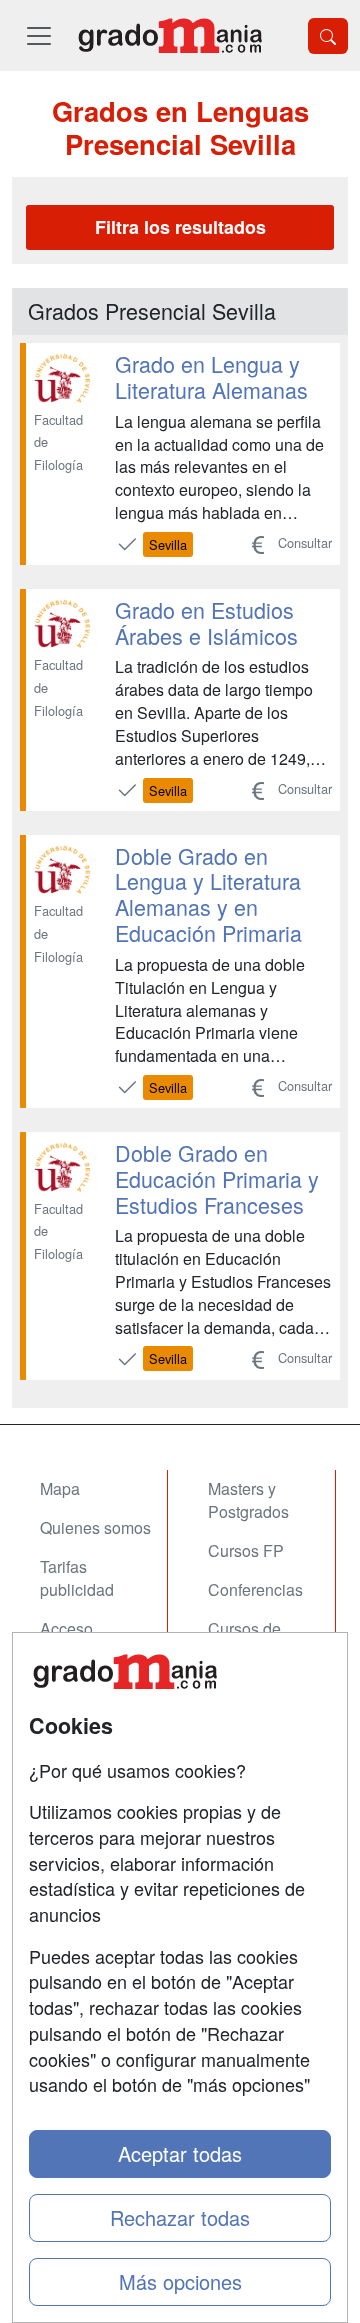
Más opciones (180, 2281)
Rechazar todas (180, 2217)
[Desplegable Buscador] (328, 36)
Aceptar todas (180, 2153)
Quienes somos (95, 1527)
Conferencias (255, 1589)
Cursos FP (246, 1550)
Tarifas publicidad (77, 1578)
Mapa (60, 1488)
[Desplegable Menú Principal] (39, 35)
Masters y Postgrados (248, 1500)
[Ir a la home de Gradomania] (170, 35)
